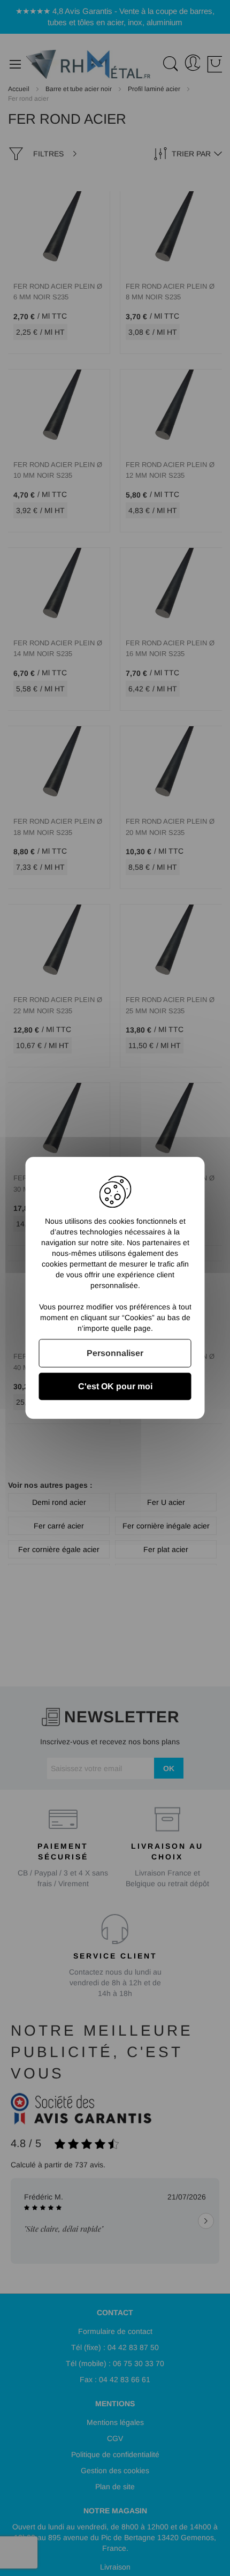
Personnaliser (115, 1353)
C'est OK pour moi (115, 1387)
